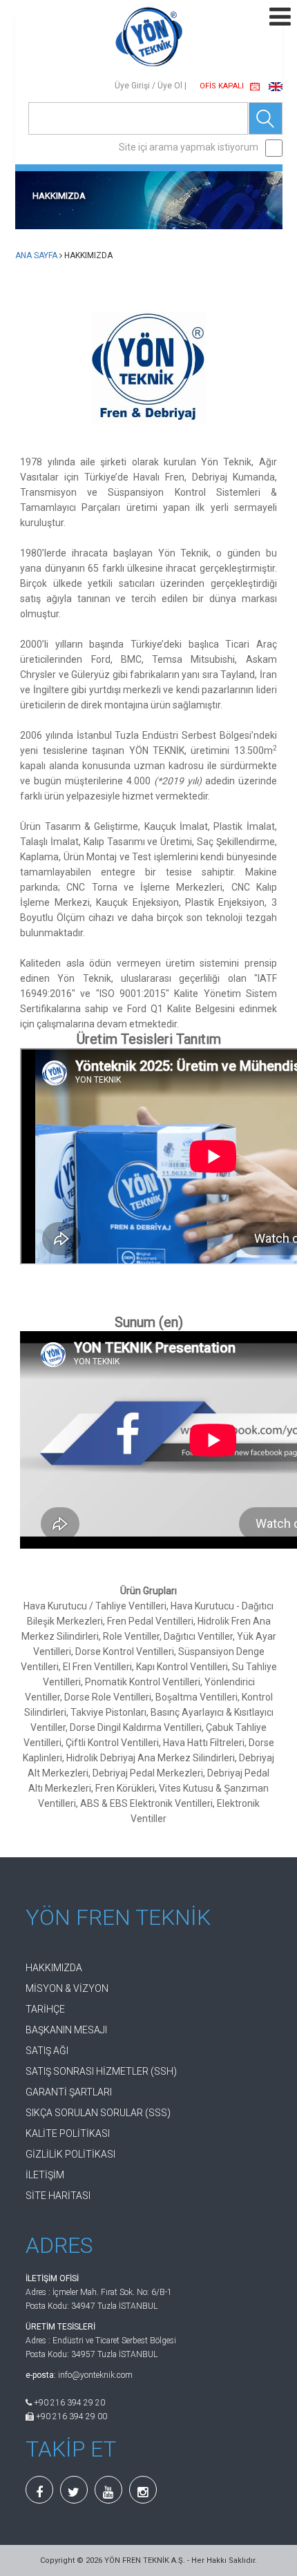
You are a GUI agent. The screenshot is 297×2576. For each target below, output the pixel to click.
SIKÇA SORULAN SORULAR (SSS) (98, 2113)
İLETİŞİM (45, 2175)
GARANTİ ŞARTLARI (69, 2092)
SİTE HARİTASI (58, 2196)
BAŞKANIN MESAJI (66, 2030)
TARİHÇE (45, 2009)
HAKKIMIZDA (54, 1968)
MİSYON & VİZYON (67, 1988)
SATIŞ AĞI (47, 2051)
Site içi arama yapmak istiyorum (189, 147)
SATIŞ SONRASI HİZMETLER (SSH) (101, 2071)
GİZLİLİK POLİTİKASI (70, 2154)
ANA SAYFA (36, 255)
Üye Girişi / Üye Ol (148, 86)
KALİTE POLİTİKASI (68, 2133)
